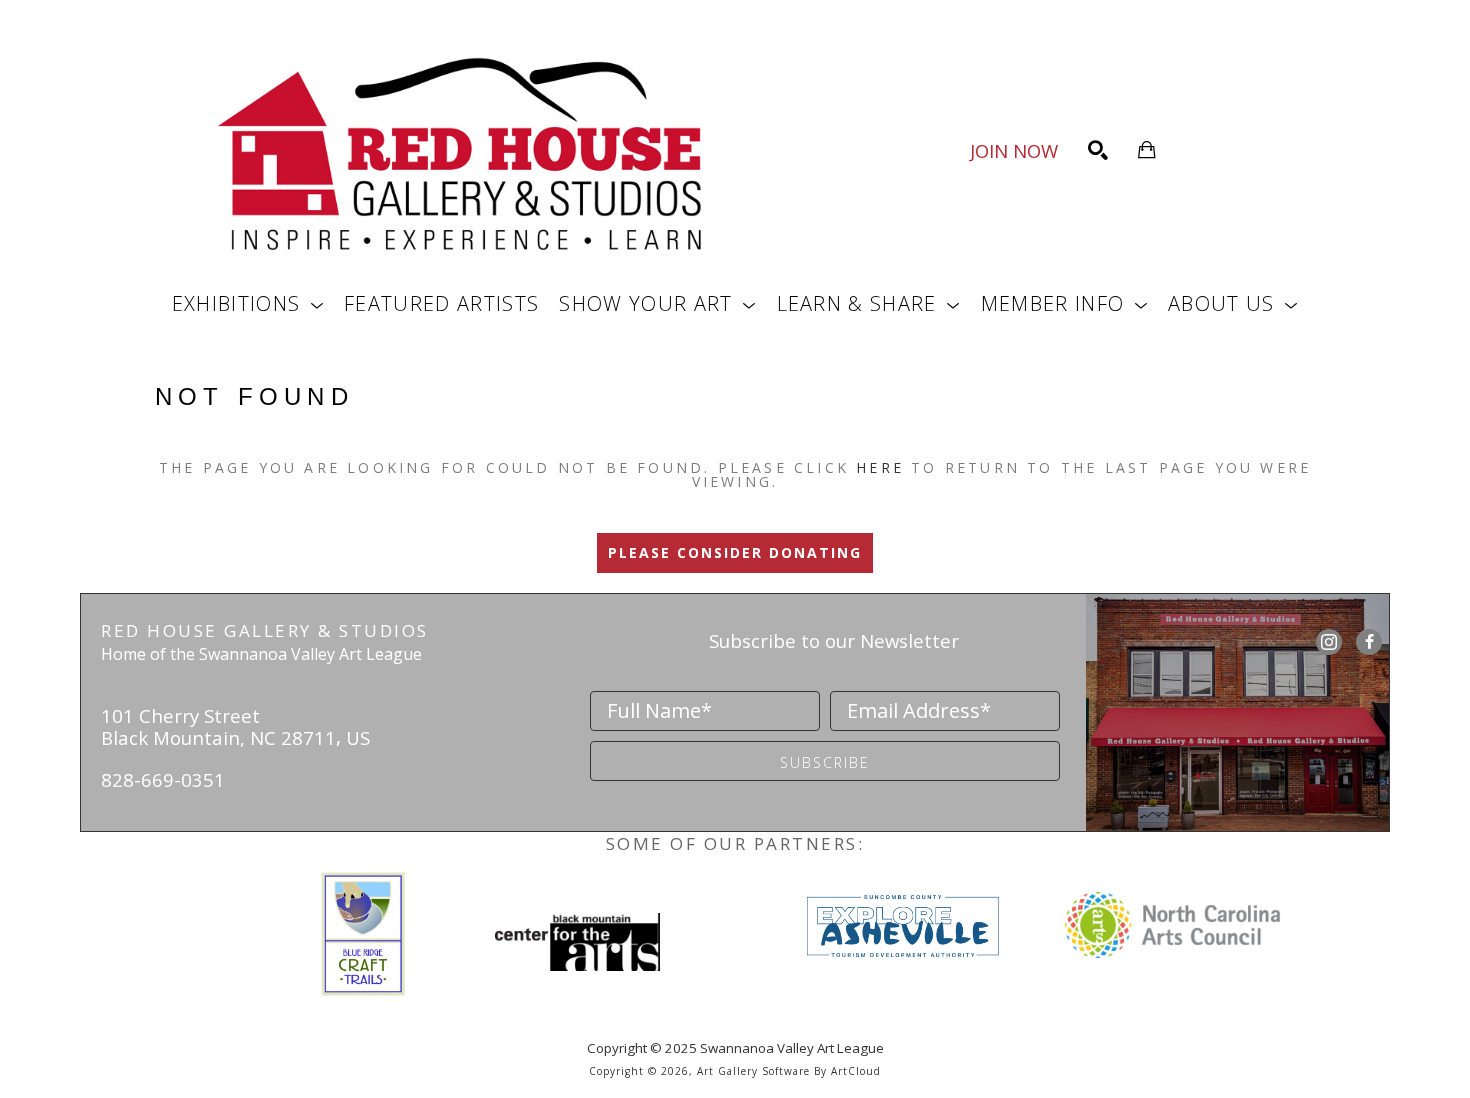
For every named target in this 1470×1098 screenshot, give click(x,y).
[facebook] (1369, 642)
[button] (248, 303)
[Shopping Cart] (1147, 150)
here (880, 467)
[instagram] (1329, 642)
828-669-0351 (163, 779)
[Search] (1098, 150)
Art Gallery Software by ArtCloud (789, 1071)
